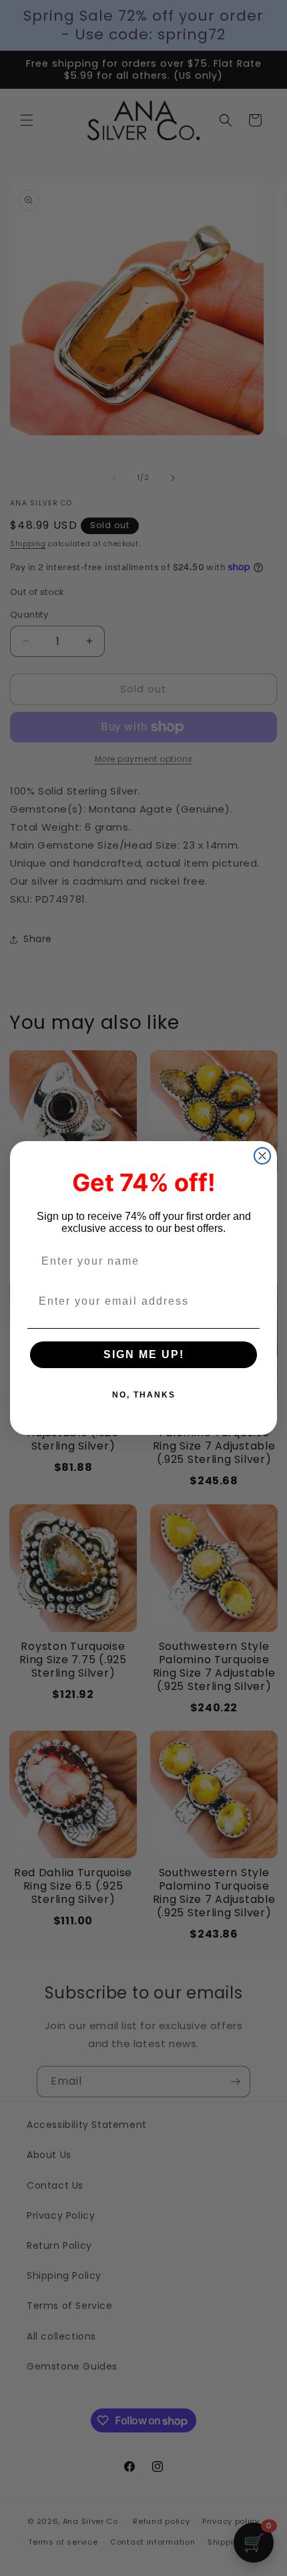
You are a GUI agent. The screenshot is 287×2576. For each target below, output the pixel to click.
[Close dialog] (262, 1156)
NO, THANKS (144, 1395)
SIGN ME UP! (144, 1354)
